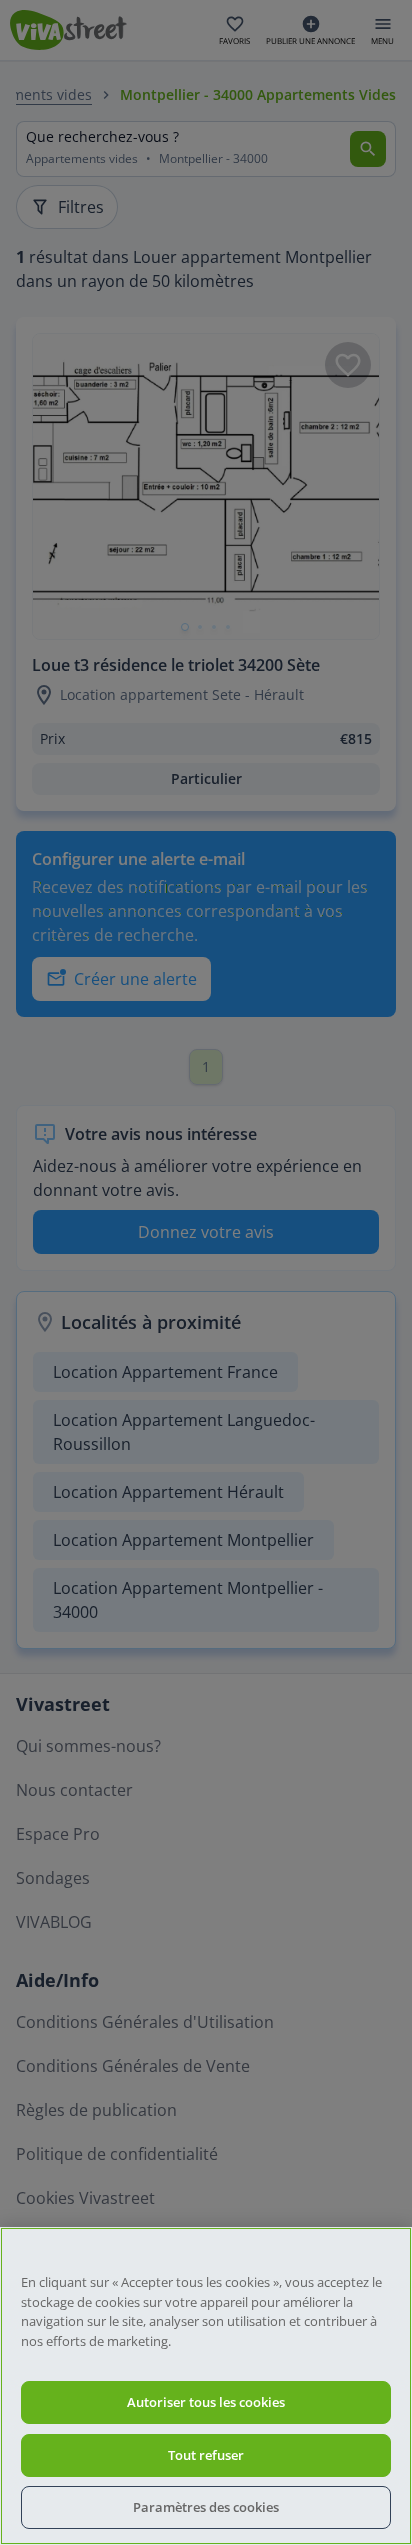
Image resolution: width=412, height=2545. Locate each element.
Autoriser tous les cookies (206, 2402)
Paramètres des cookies (206, 2507)
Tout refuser (206, 2455)
